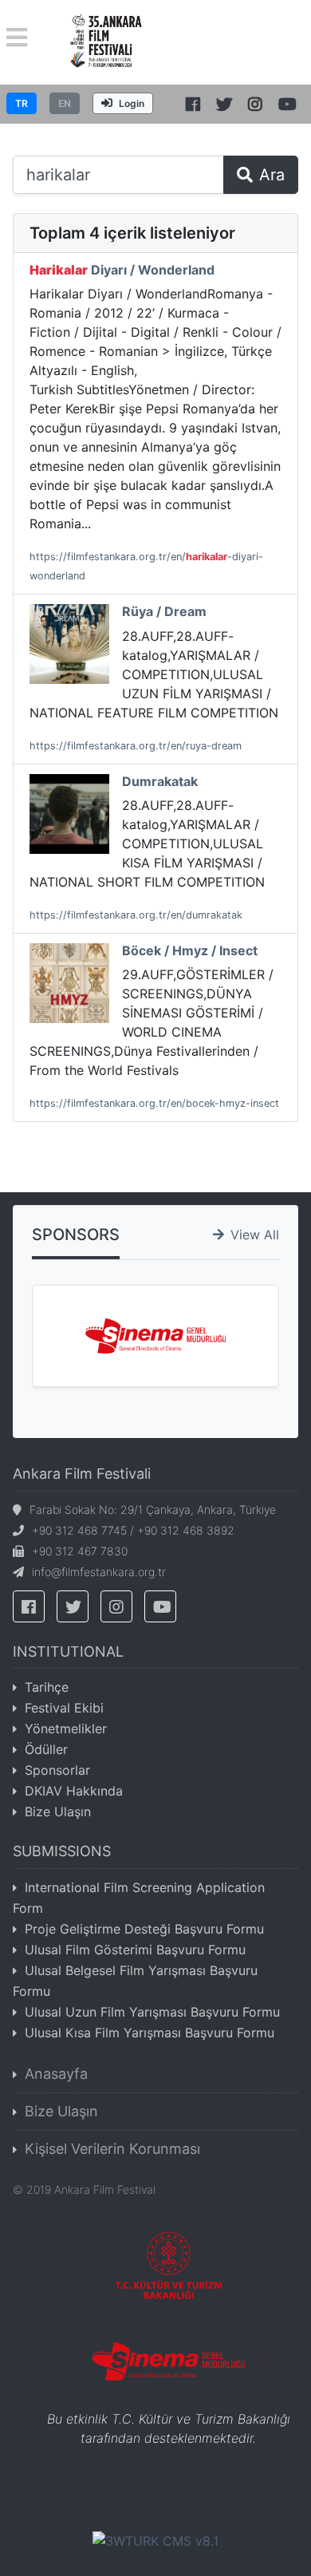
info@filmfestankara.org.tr (99, 1572)
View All (255, 1235)
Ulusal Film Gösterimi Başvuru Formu (135, 1950)
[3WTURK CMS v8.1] (155, 2540)
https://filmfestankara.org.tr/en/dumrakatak (136, 915)
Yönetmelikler (66, 1729)
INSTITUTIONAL (68, 1651)
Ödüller (46, 1749)
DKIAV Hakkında (74, 1791)
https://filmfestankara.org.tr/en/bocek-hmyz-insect (154, 1103)
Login (132, 103)
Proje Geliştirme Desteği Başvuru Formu (144, 1929)
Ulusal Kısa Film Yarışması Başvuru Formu (150, 2033)
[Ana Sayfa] (106, 41)
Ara (272, 175)
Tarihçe (47, 1687)
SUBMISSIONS (62, 1851)
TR (22, 103)
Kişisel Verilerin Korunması (112, 2149)
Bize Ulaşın (58, 1811)
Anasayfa (56, 2074)
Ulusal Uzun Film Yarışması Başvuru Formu (152, 2012)
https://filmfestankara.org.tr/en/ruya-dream (136, 746)
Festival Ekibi (64, 1708)
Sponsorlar (57, 1770)
